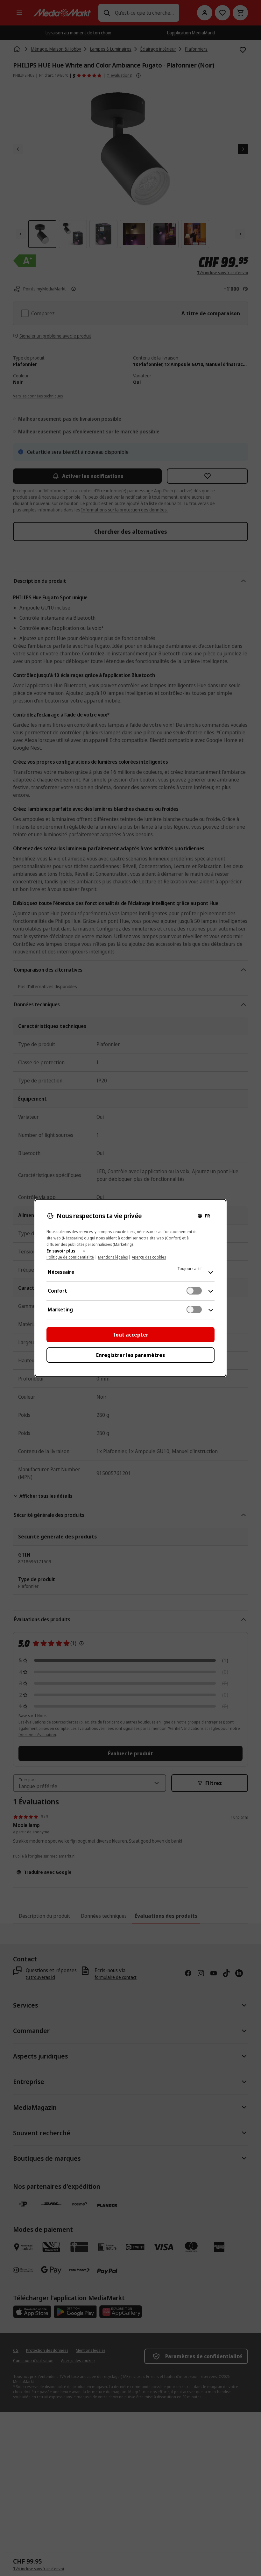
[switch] (194, 1291)
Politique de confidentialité (70, 1257)
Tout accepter (130, 1335)
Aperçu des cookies (149, 1257)
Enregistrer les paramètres (130, 1355)
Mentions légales (113, 1257)
